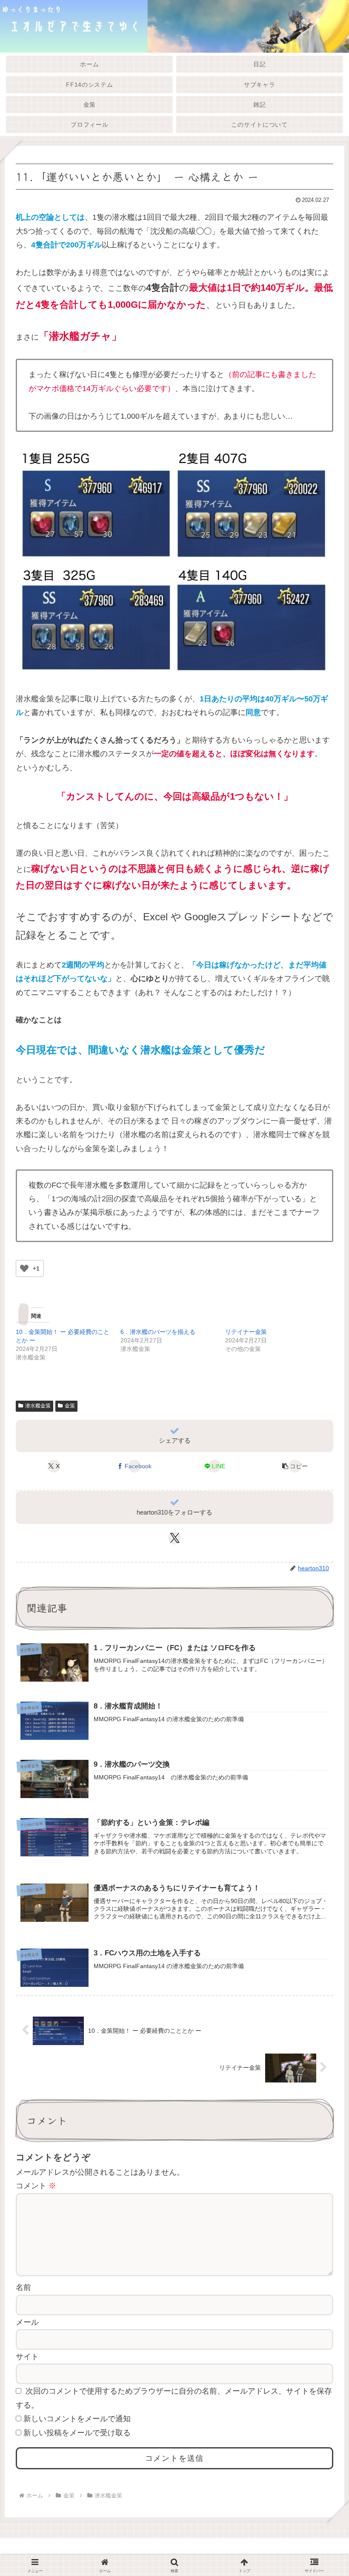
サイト (27, 2357)
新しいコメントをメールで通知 (77, 2419)
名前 (23, 2287)
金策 (70, 1406)
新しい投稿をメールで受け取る (77, 2433)
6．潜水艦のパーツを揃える (158, 1332)
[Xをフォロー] (175, 1538)
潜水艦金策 (38, 1406)
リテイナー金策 (246, 1332)
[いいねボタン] (24, 1268)
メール (27, 2322)
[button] (295, 1466)
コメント (36, 2186)
